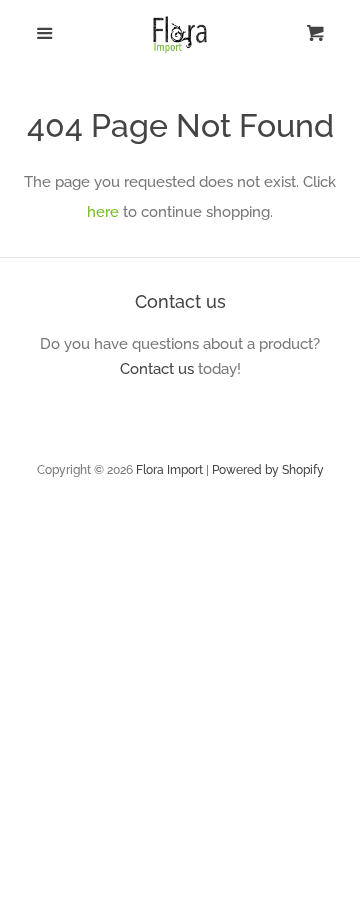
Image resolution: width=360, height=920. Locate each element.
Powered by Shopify (268, 470)
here (103, 212)
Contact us (157, 369)
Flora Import (169, 470)
